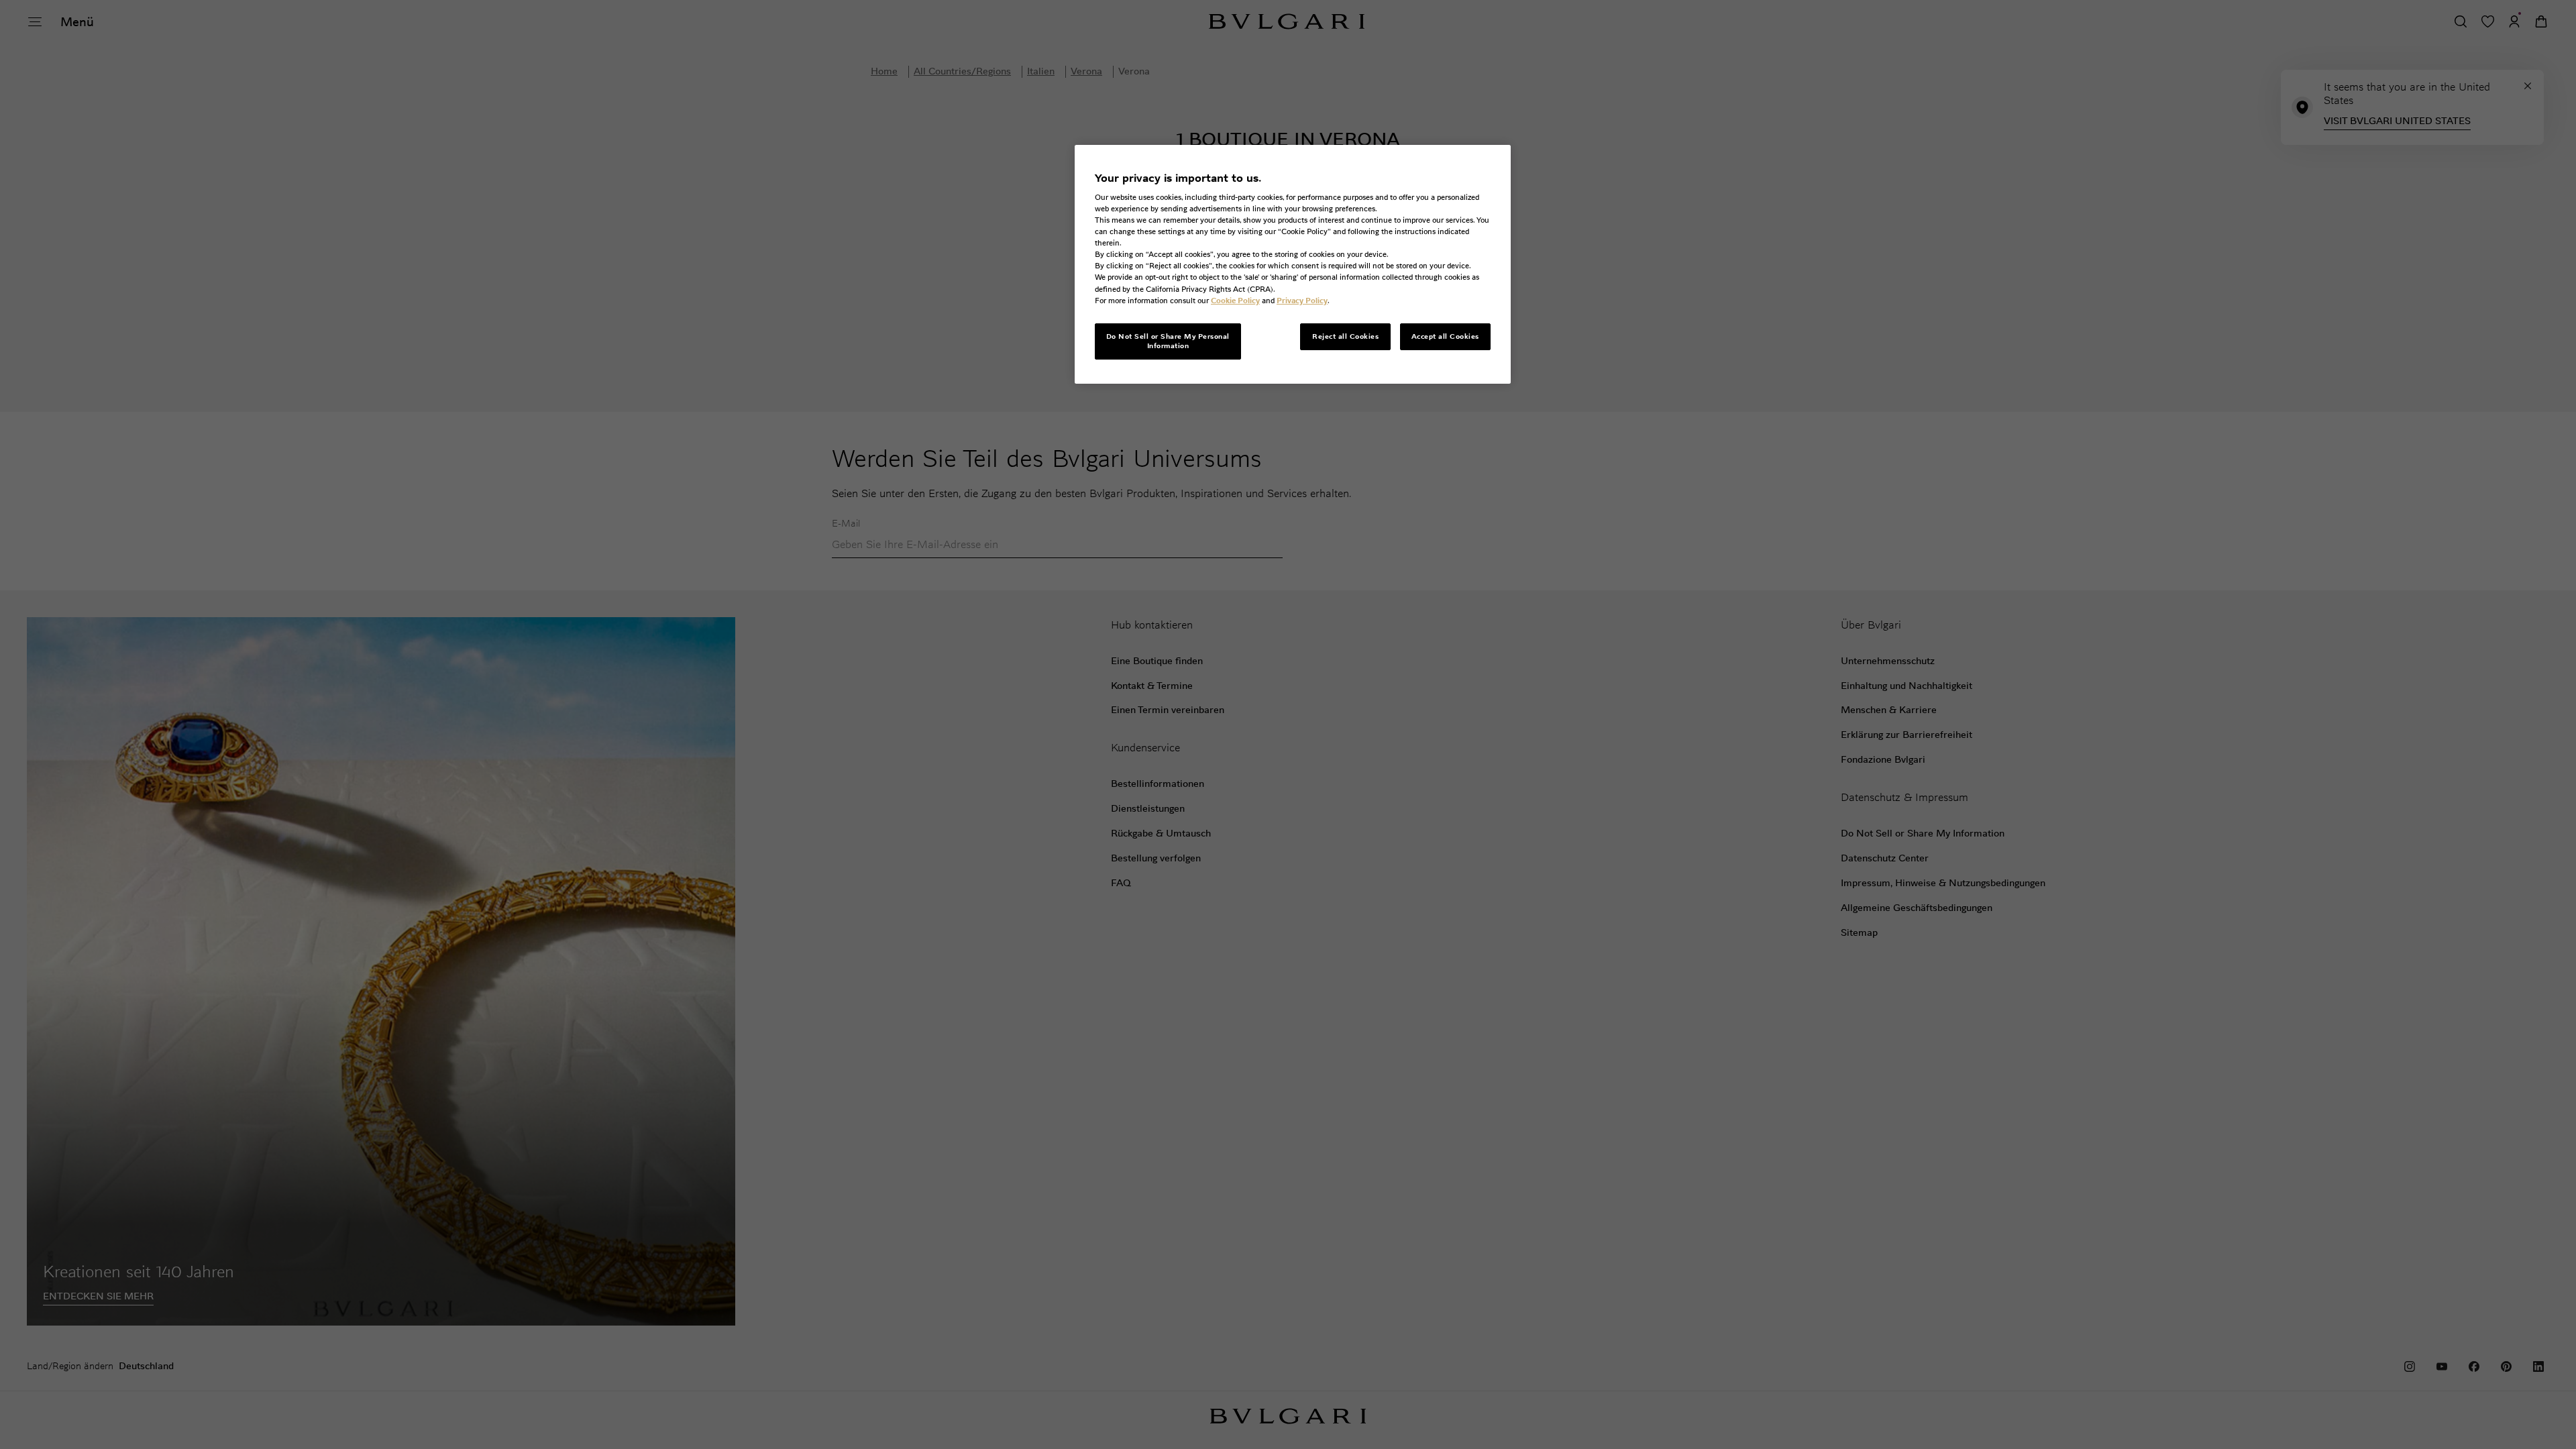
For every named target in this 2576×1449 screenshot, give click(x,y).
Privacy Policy (1302, 301)
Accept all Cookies (1445, 336)
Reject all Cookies (1345, 336)
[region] (1293, 264)
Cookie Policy (1235, 301)
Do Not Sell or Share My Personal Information (1168, 341)
